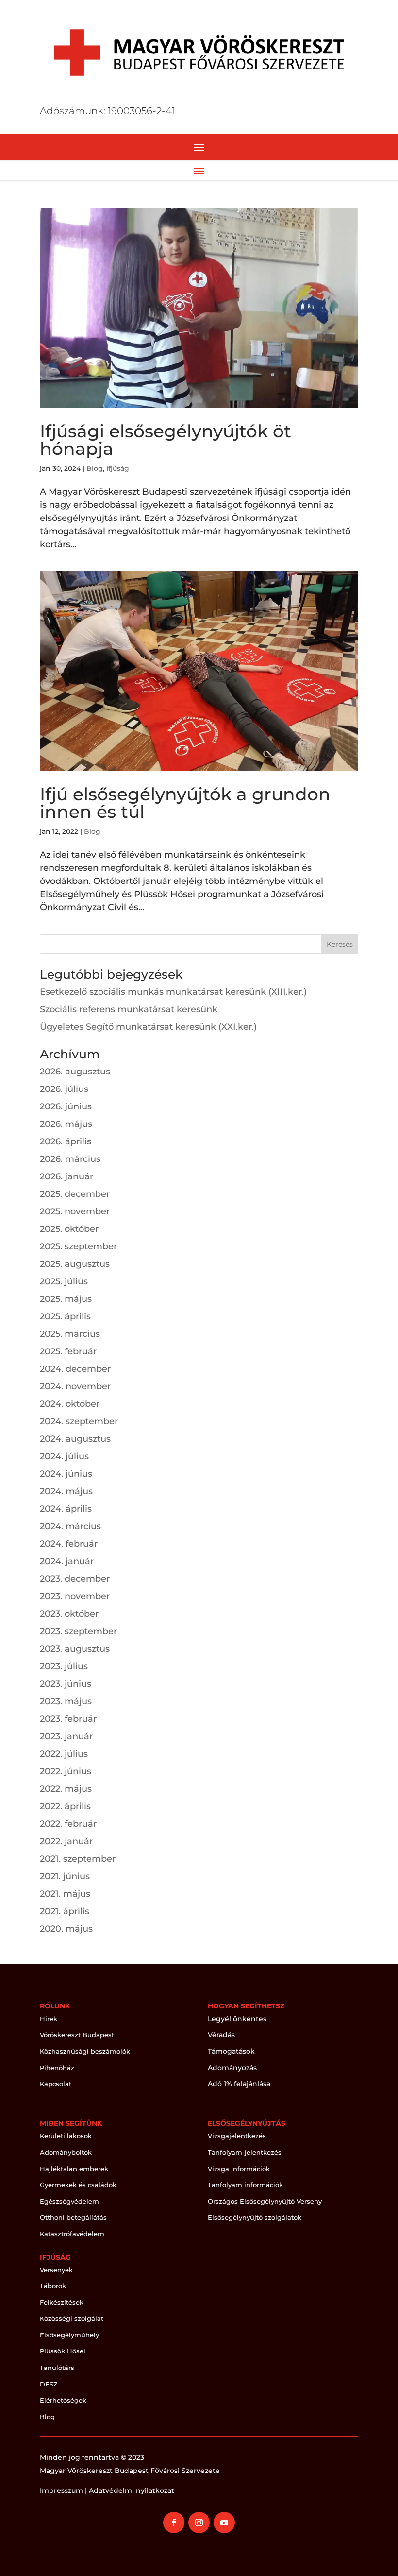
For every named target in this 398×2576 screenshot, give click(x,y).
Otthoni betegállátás (73, 2217)
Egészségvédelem (69, 2201)
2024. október (70, 1404)
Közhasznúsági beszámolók (85, 2051)
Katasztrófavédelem (72, 2234)
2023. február (68, 1719)
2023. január (66, 1736)
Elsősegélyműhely (69, 2335)
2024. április (66, 1509)
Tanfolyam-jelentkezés (245, 2152)
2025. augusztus (75, 1264)
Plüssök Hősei (63, 2351)
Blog (95, 468)
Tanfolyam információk (245, 2185)
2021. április (65, 1911)
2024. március (70, 1526)
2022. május (66, 1789)
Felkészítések (62, 2302)
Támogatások (231, 2051)
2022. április (65, 1806)
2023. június (66, 1684)
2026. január (66, 1176)
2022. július (64, 1754)
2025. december (75, 1194)
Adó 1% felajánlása (239, 2084)
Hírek (49, 2019)
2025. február (68, 1351)
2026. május (66, 1124)
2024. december (75, 1369)
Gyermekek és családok (78, 2185)
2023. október (69, 1614)
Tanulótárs (57, 2368)
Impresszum (61, 2490)
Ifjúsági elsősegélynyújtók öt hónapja (166, 440)
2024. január (67, 1561)
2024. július (64, 1456)
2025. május (66, 1299)
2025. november (75, 1211)
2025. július (64, 1281)
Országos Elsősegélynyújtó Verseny (265, 2201)
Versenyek (56, 2270)
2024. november (75, 1386)
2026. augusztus (75, 1072)
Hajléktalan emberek (74, 2169)
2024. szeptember (79, 1421)
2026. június (66, 1106)
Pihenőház (57, 2068)
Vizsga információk (239, 2169)
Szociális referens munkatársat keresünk (129, 1009)
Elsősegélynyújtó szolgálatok (255, 2217)
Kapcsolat (56, 2084)
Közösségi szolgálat (72, 2318)
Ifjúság (118, 468)
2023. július (64, 1666)
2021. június (65, 1876)
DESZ (49, 2384)
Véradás (221, 2035)
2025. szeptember (78, 1246)
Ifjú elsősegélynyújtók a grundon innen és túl (185, 803)
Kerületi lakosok (66, 2136)
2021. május (65, 1894)
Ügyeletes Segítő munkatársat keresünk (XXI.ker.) (148, 1027)
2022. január (66, 1841)
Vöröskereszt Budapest (77, 2035)
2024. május (66, 1491)
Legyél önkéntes (237, 2019)
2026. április (66, 1141)
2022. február (68, 1824)
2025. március (70, 1334)
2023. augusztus (75, 1649)
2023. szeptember (78, 1631)
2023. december (75, 1579)
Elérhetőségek (63, 2400)
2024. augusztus (75, 1439)
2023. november (75, 1596)
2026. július (64, 1089)
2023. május (66, 1701)
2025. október (69, 1229)
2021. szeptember (78, 1859)
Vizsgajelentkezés (237, 2136)
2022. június (66, 1771)
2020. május (66, 1929)
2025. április (65, 1316)
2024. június (66, 1474)
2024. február (69, 1544)
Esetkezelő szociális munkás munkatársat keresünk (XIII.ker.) (173, 992)
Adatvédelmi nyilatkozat (132, 2490)
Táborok (53, 2286)
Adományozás (232, 2068)
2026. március (70, 1159)
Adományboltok (66, 2152)
